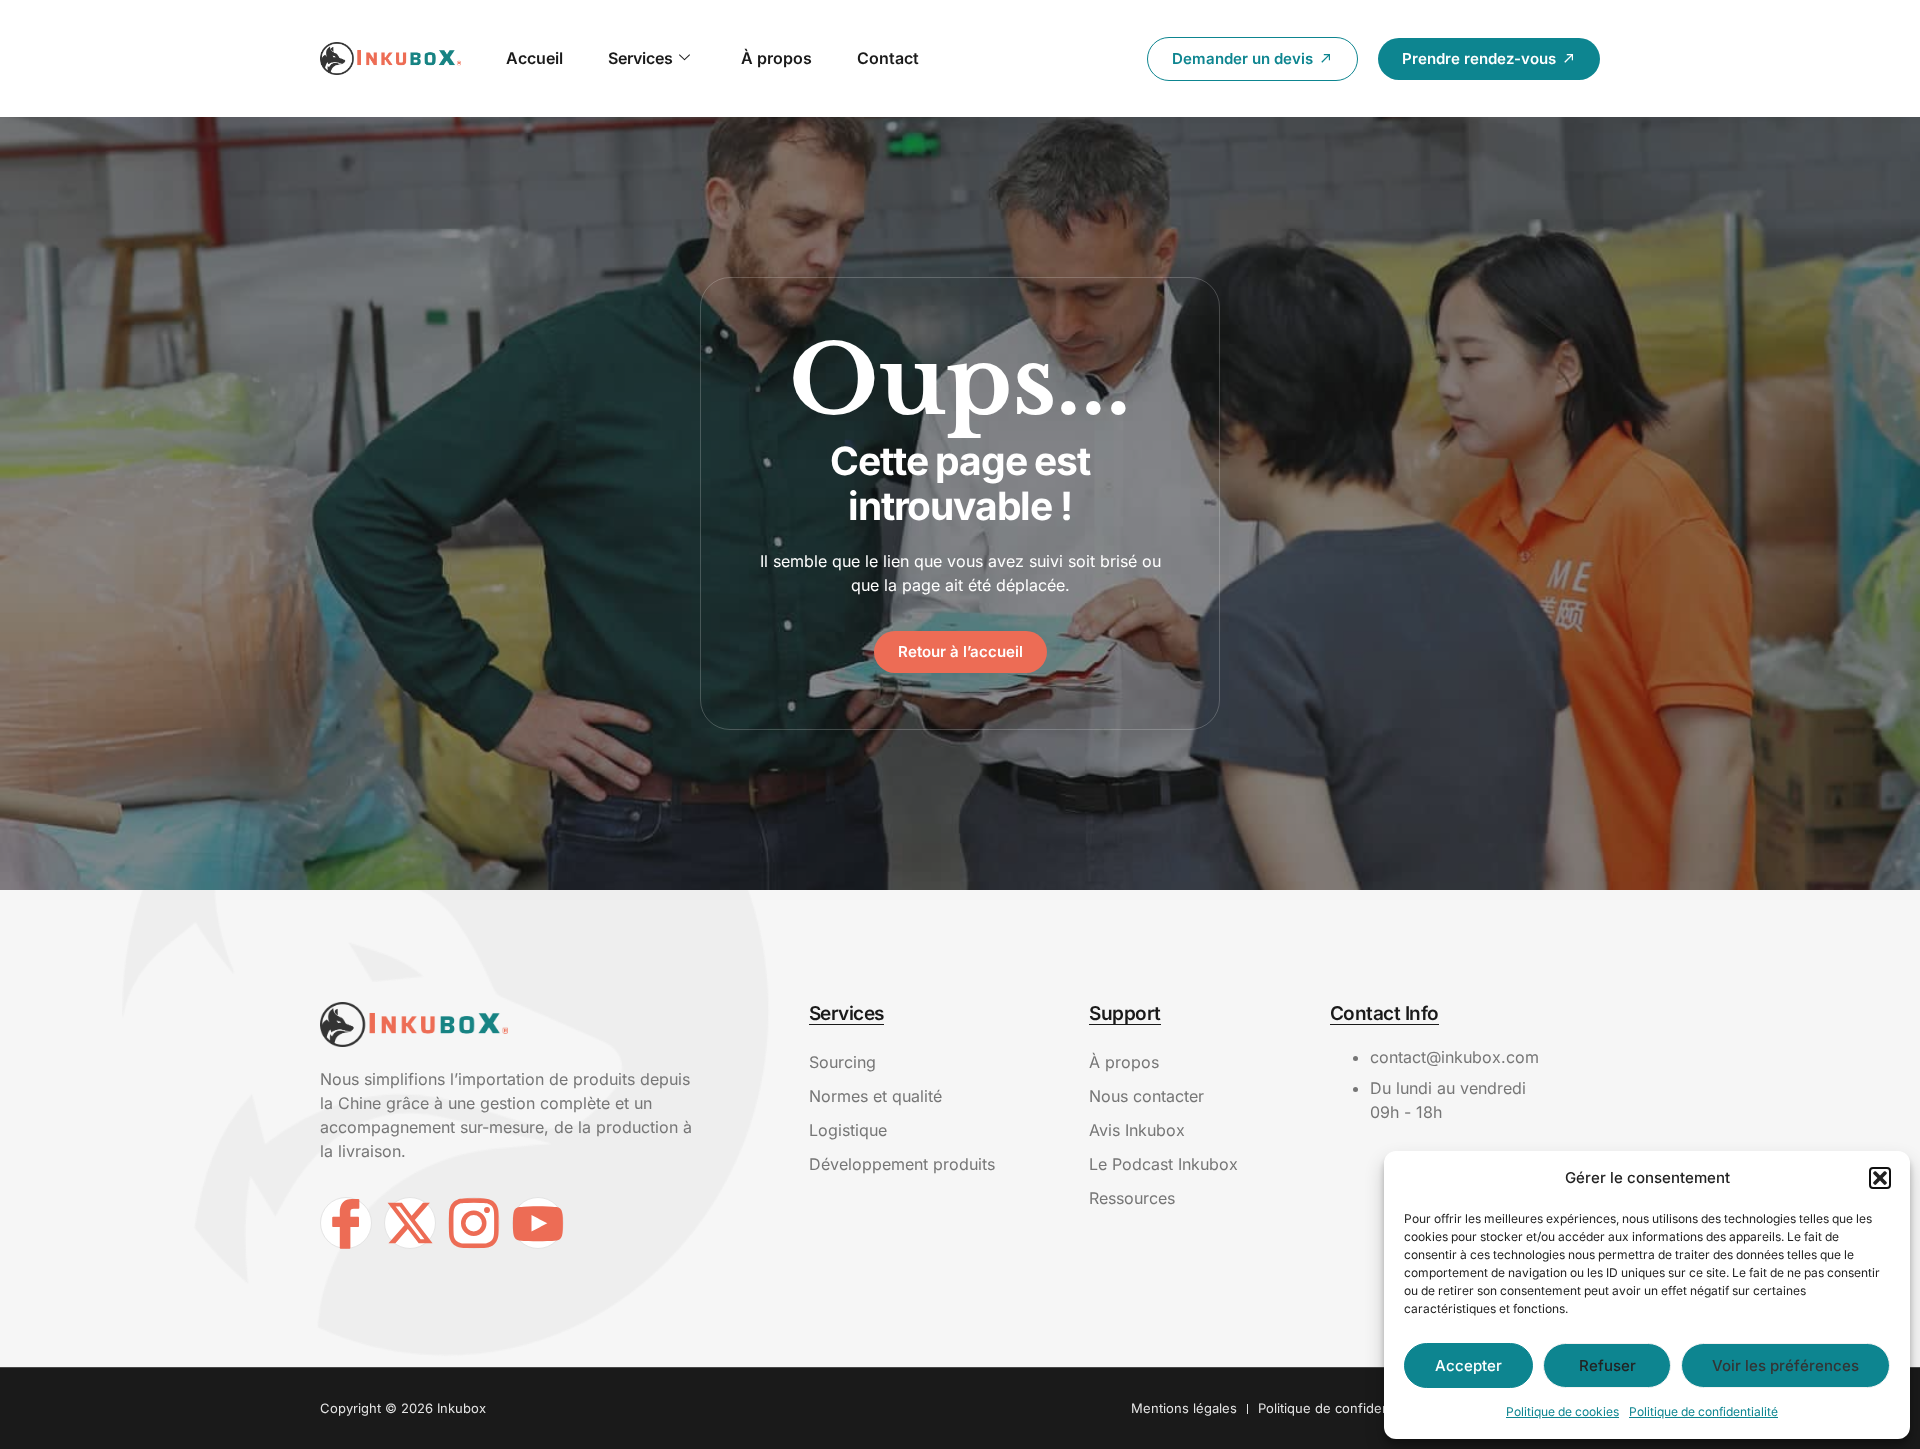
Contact (888, 58)
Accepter (1468, 1365)
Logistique (848, 1130)
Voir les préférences (1785, 1365)
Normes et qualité (875, 1096)
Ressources (1132, 1198)
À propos (776, 58)
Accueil (534, 58)
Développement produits (902, 1164)
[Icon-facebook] (346, 1223)
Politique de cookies (1562, 1411)
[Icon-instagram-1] (474, 1223)
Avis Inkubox (1137, 1130)
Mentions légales (1184, 1408)
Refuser (1607, 1365)
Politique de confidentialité (1703, 1411)
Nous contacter (1146, 1096)
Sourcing (842, 1062)
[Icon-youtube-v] (538, 1223)
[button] (1880, 1178)
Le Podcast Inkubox (1163, 1164)
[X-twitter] (410, 1223)
